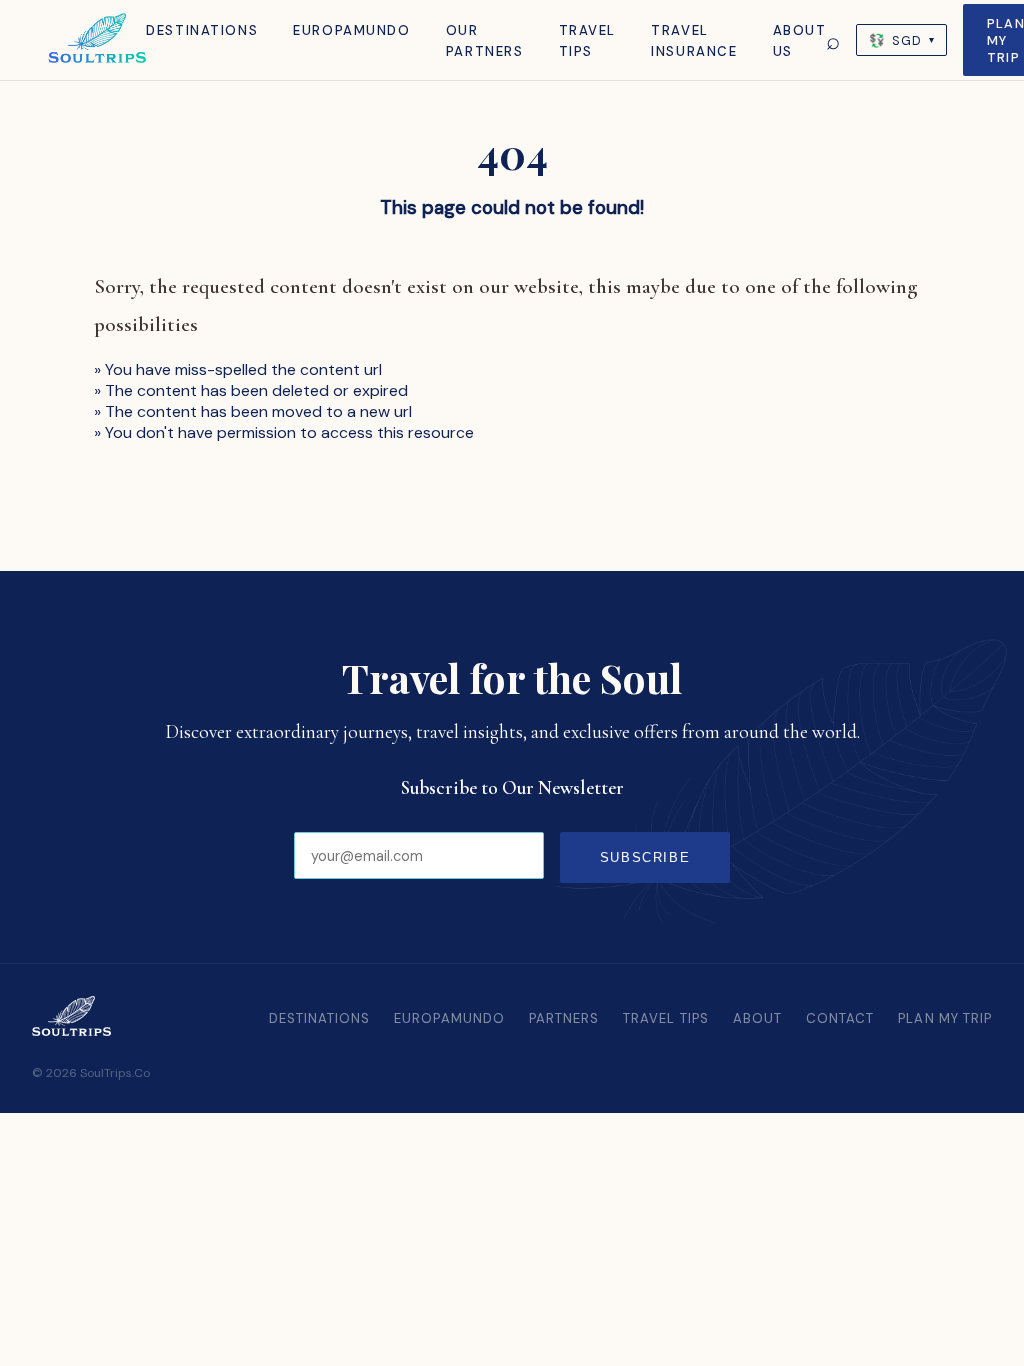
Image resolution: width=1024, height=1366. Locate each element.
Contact (840, 1018)
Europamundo (351, 30)
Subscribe (645, 857)
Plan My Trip (945, 1018)
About (757, 1018)
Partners (564, 1018)
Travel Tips (666, 1018)
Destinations (202, 30)
